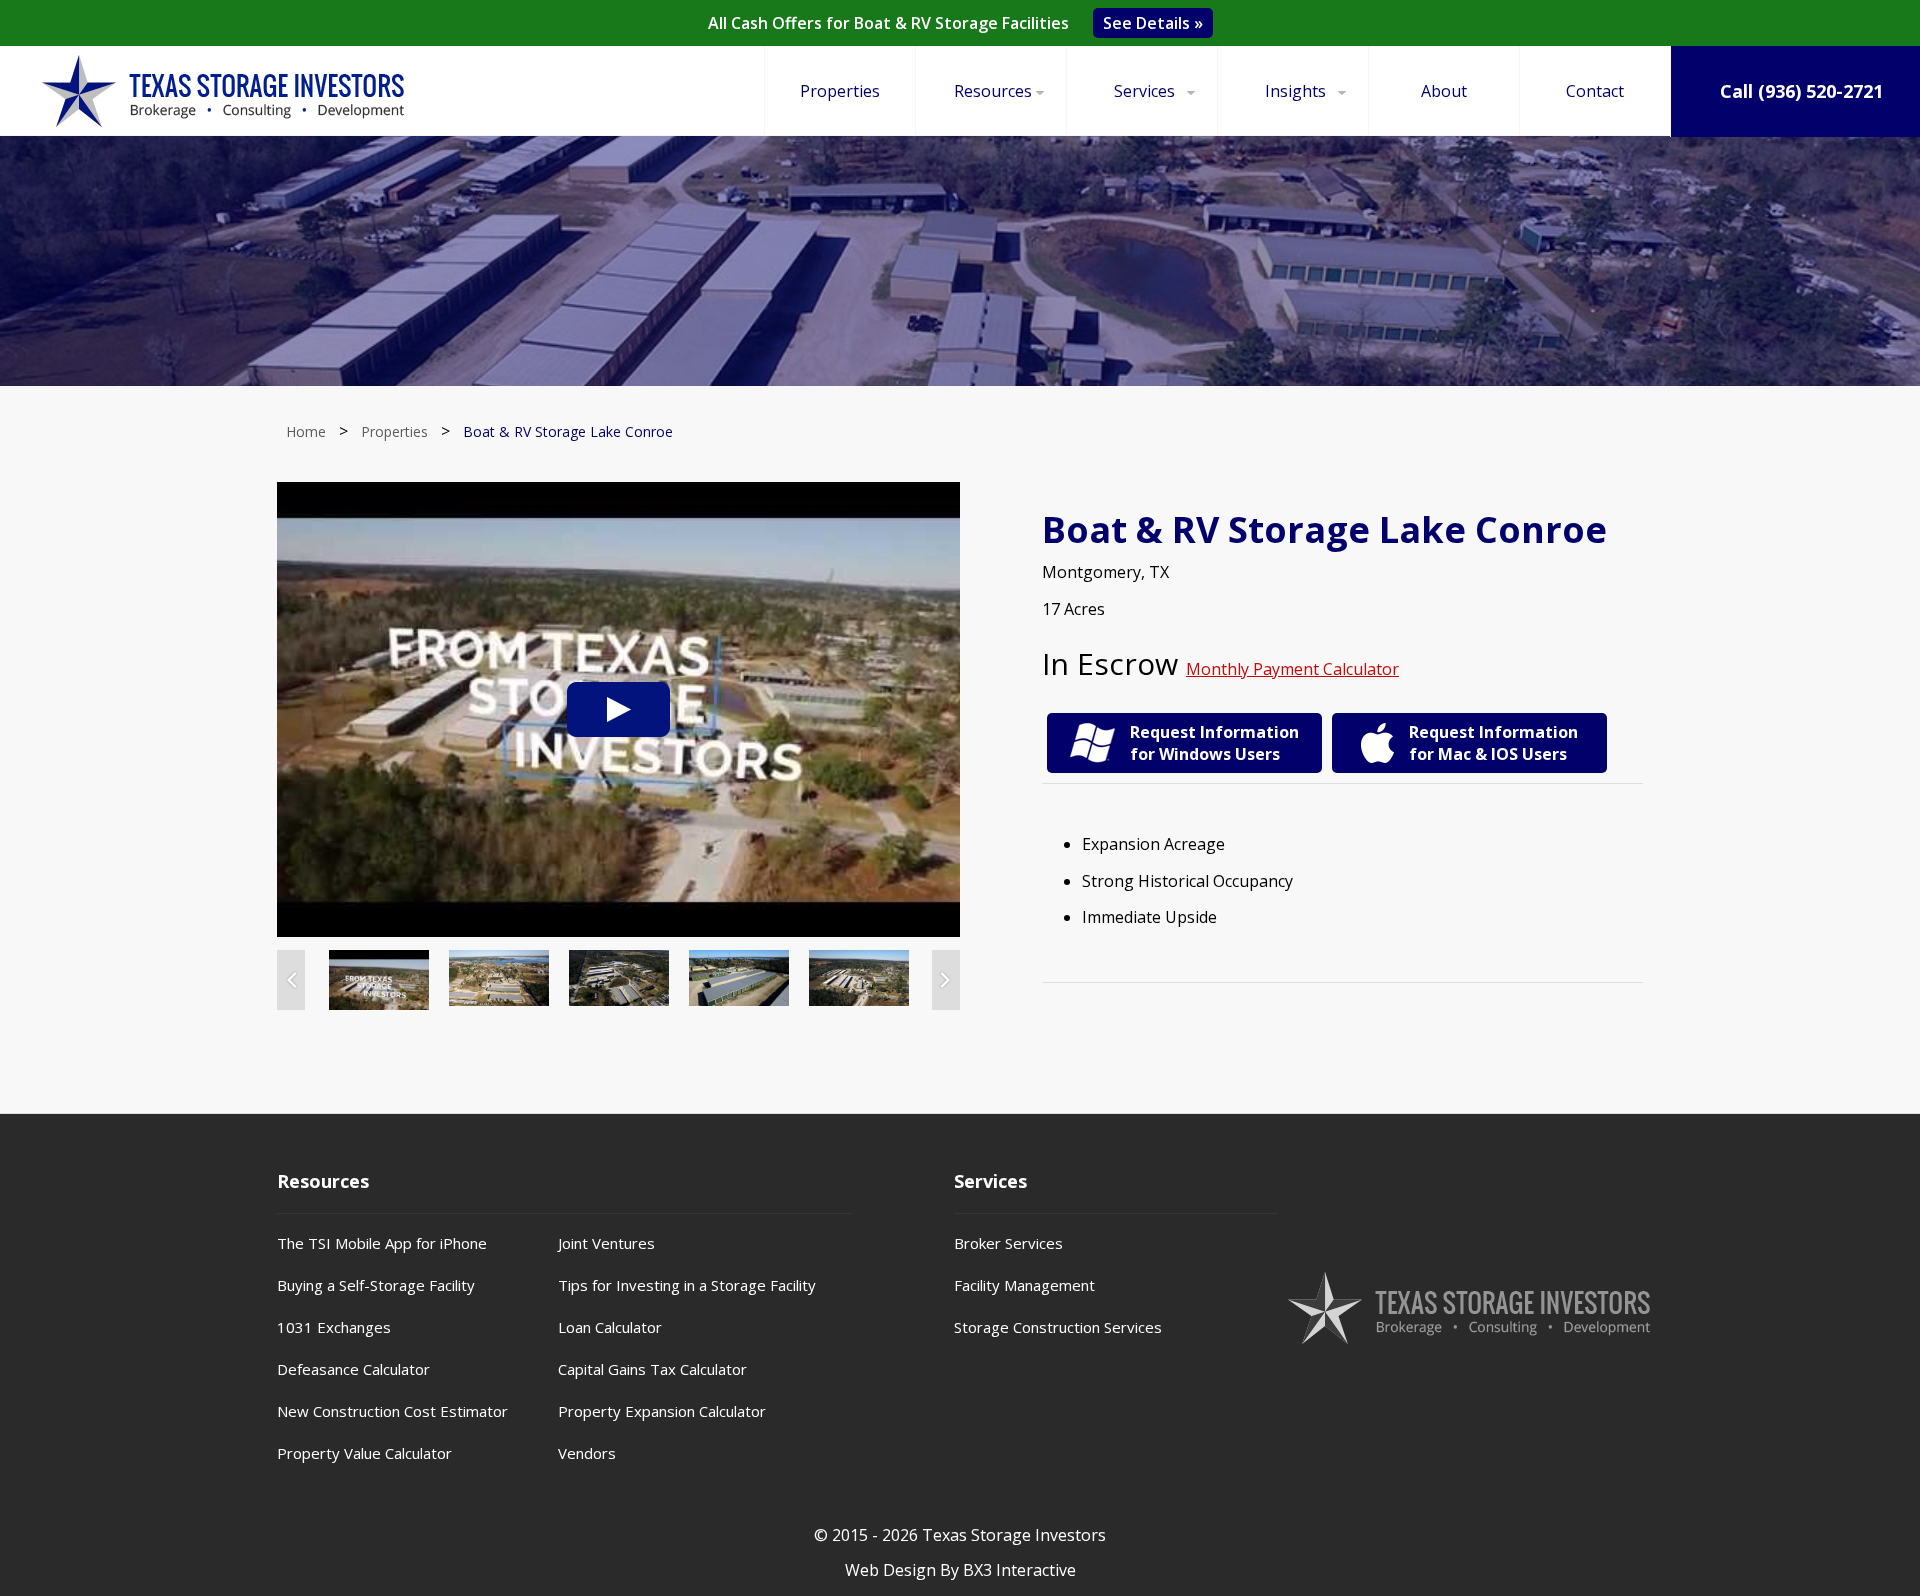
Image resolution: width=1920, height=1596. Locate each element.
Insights (1295, 91)
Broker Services (1008, 1243)
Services (1144, 91)
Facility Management (1024, 1285)
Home (306, 431)
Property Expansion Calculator (662, 1411)
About (1444, 91)
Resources (993, 91)
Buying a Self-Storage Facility (376, 1285)
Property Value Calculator (364, 1453)
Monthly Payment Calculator (1292, 669)
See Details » (1153, 23)
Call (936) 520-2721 (1799, 91)
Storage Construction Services (1058, 1327)
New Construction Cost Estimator (392, 1411)
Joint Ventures (606, 1243)
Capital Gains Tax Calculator (652, 1369)
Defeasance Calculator (353, 1369)
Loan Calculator (610, 1327)
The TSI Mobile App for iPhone (382, 1243)
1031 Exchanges (334, 1327)
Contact (1595, 91)
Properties (840, 91)
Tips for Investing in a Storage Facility (687, 1285)
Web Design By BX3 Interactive (960, 1570)
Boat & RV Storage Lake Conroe (568, 431)
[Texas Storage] (223, 91)
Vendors (587, 1453)
